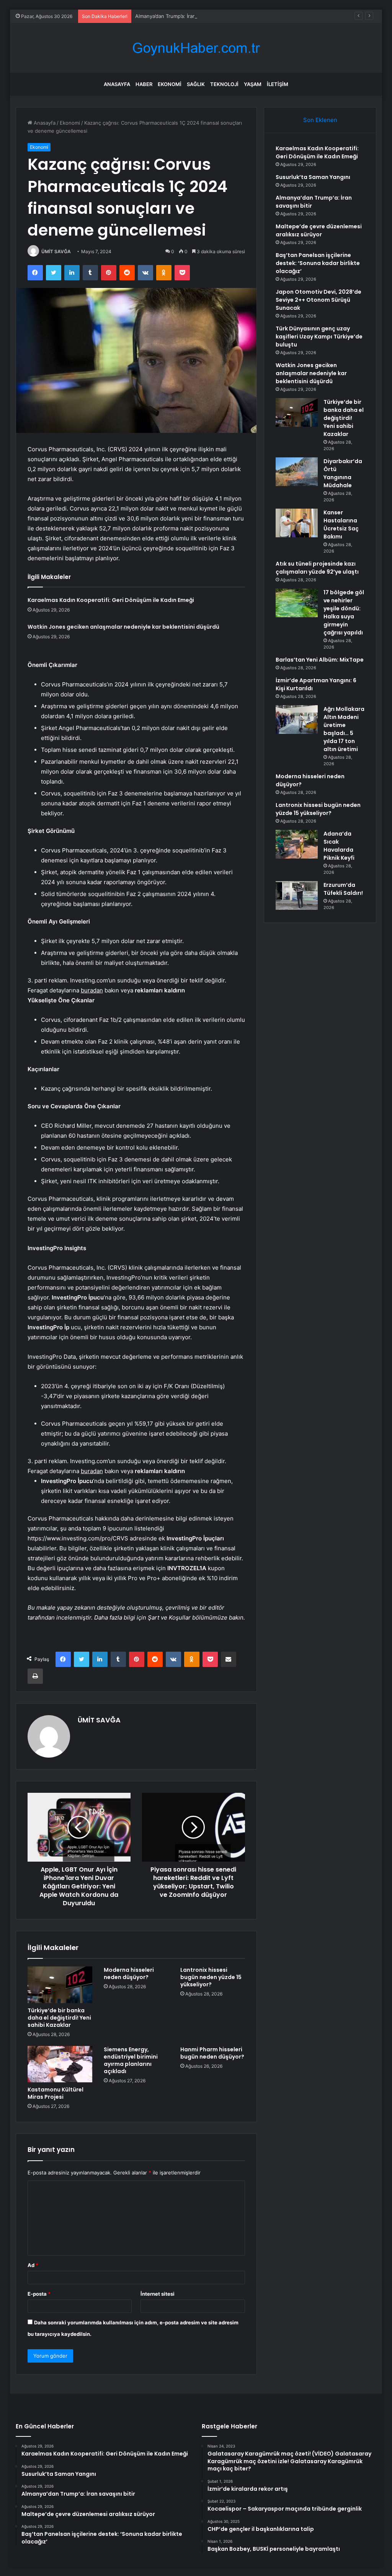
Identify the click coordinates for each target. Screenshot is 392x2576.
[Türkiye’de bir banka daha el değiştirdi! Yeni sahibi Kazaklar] (60, 1985)
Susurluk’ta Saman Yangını (313, 177)
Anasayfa (117, 84)
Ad (33, 2265)
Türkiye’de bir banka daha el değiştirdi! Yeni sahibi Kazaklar (59, 2018)
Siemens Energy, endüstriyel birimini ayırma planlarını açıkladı (131, 2060)
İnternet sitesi (158, 2294)
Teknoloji (224, 84)
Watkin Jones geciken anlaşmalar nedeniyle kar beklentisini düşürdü (123, 627)
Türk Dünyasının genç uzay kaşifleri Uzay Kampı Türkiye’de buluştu (319, 337)
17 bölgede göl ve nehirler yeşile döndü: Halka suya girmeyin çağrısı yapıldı (344, 612)
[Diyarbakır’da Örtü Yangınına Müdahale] (297, 472)
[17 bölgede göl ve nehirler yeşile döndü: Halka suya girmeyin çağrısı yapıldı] (297, 603)
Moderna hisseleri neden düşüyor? (129, 1973)
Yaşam (253, 84)
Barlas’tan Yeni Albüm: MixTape (320, 660)
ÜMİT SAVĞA (56, 251)
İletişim (278, 84)
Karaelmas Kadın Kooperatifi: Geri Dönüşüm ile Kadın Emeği (111, 600)
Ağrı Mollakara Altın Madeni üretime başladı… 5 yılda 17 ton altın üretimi (344, 729)
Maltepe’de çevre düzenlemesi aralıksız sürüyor (319, 230)
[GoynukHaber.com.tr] (196, 48)
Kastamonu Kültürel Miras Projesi (56, 2093)
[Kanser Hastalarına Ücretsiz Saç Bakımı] (297, 523)
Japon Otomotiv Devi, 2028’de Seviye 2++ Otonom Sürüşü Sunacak (318, 300)
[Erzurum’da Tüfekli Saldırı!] (297, 895)
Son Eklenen (320, 120)
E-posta (39, 2294)
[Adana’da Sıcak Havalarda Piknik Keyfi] (297, 844)
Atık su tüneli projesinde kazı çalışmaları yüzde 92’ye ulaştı (317, 568)
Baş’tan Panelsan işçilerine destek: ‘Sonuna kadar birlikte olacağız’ (318, 263)
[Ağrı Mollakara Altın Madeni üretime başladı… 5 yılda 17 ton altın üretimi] (297, 720)
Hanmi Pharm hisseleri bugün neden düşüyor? (212, 2053)
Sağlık (196, 84)
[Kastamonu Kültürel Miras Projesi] (60, 2064)
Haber (144, 84)
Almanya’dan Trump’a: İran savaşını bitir (181, 16)
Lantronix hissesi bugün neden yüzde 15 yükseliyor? (211, 1977)
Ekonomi (170, 84)
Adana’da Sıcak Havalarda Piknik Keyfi (339, 846)
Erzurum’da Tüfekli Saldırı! (343, 889)
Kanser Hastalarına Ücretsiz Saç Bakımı (341, 524)
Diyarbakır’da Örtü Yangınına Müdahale (343, 473)
